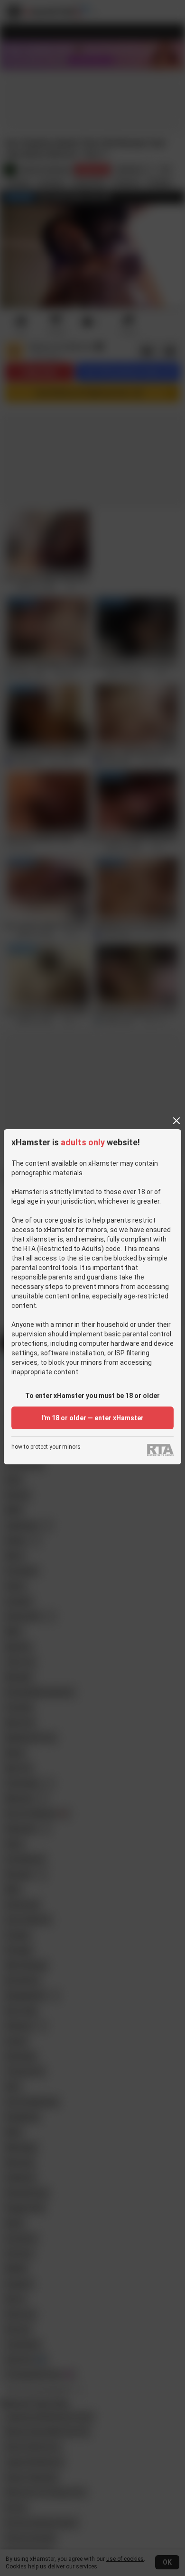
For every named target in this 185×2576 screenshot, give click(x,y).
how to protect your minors (46, 1447)
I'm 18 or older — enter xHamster (92, 1418)
